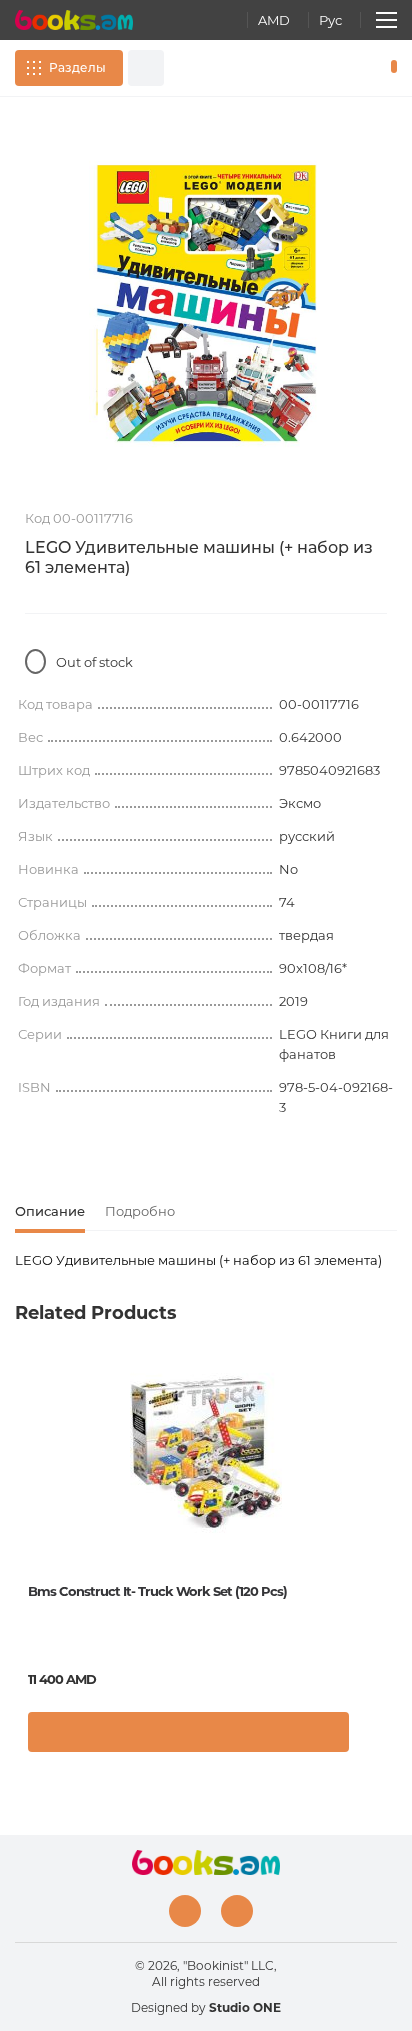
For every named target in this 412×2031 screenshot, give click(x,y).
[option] (206, 303)
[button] (376, 1737)
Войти (331, 68)
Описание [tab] (50, 1211)
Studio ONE (245, 2007)
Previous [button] (25, 1507)
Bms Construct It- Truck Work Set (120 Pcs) (157, 1591)
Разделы (77, 67)
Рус (330, 20)
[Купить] (188, 1732)
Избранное (360, 68)
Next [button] (387, 1507)
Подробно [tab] (140, 1211)
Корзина (389, 68)
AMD (274, 20)
